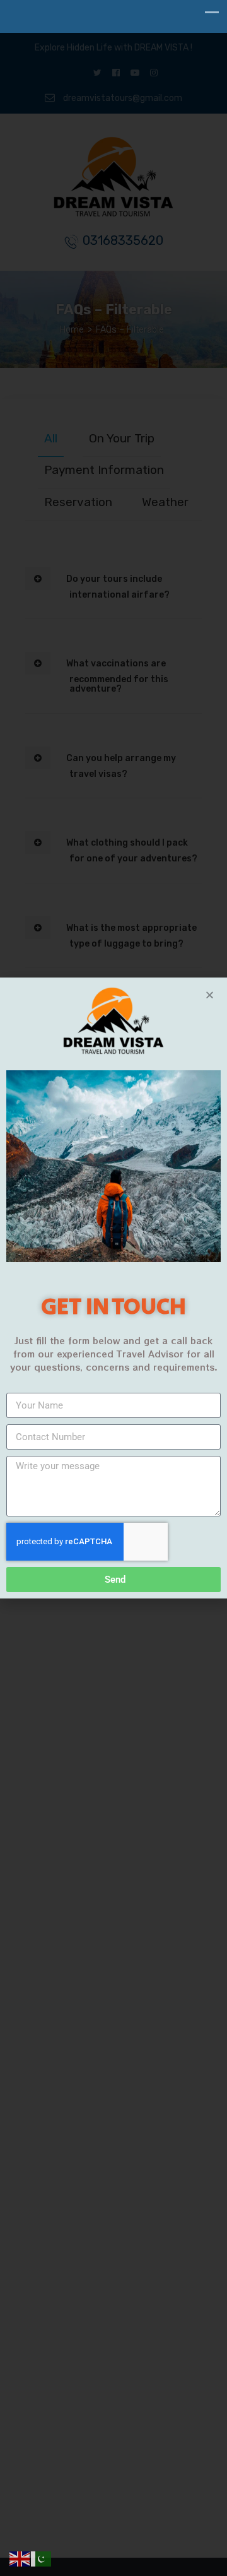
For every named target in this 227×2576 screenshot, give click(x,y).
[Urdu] (42, 2559)
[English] (20, 2559)
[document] (113, 1288)
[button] (210, 995)
